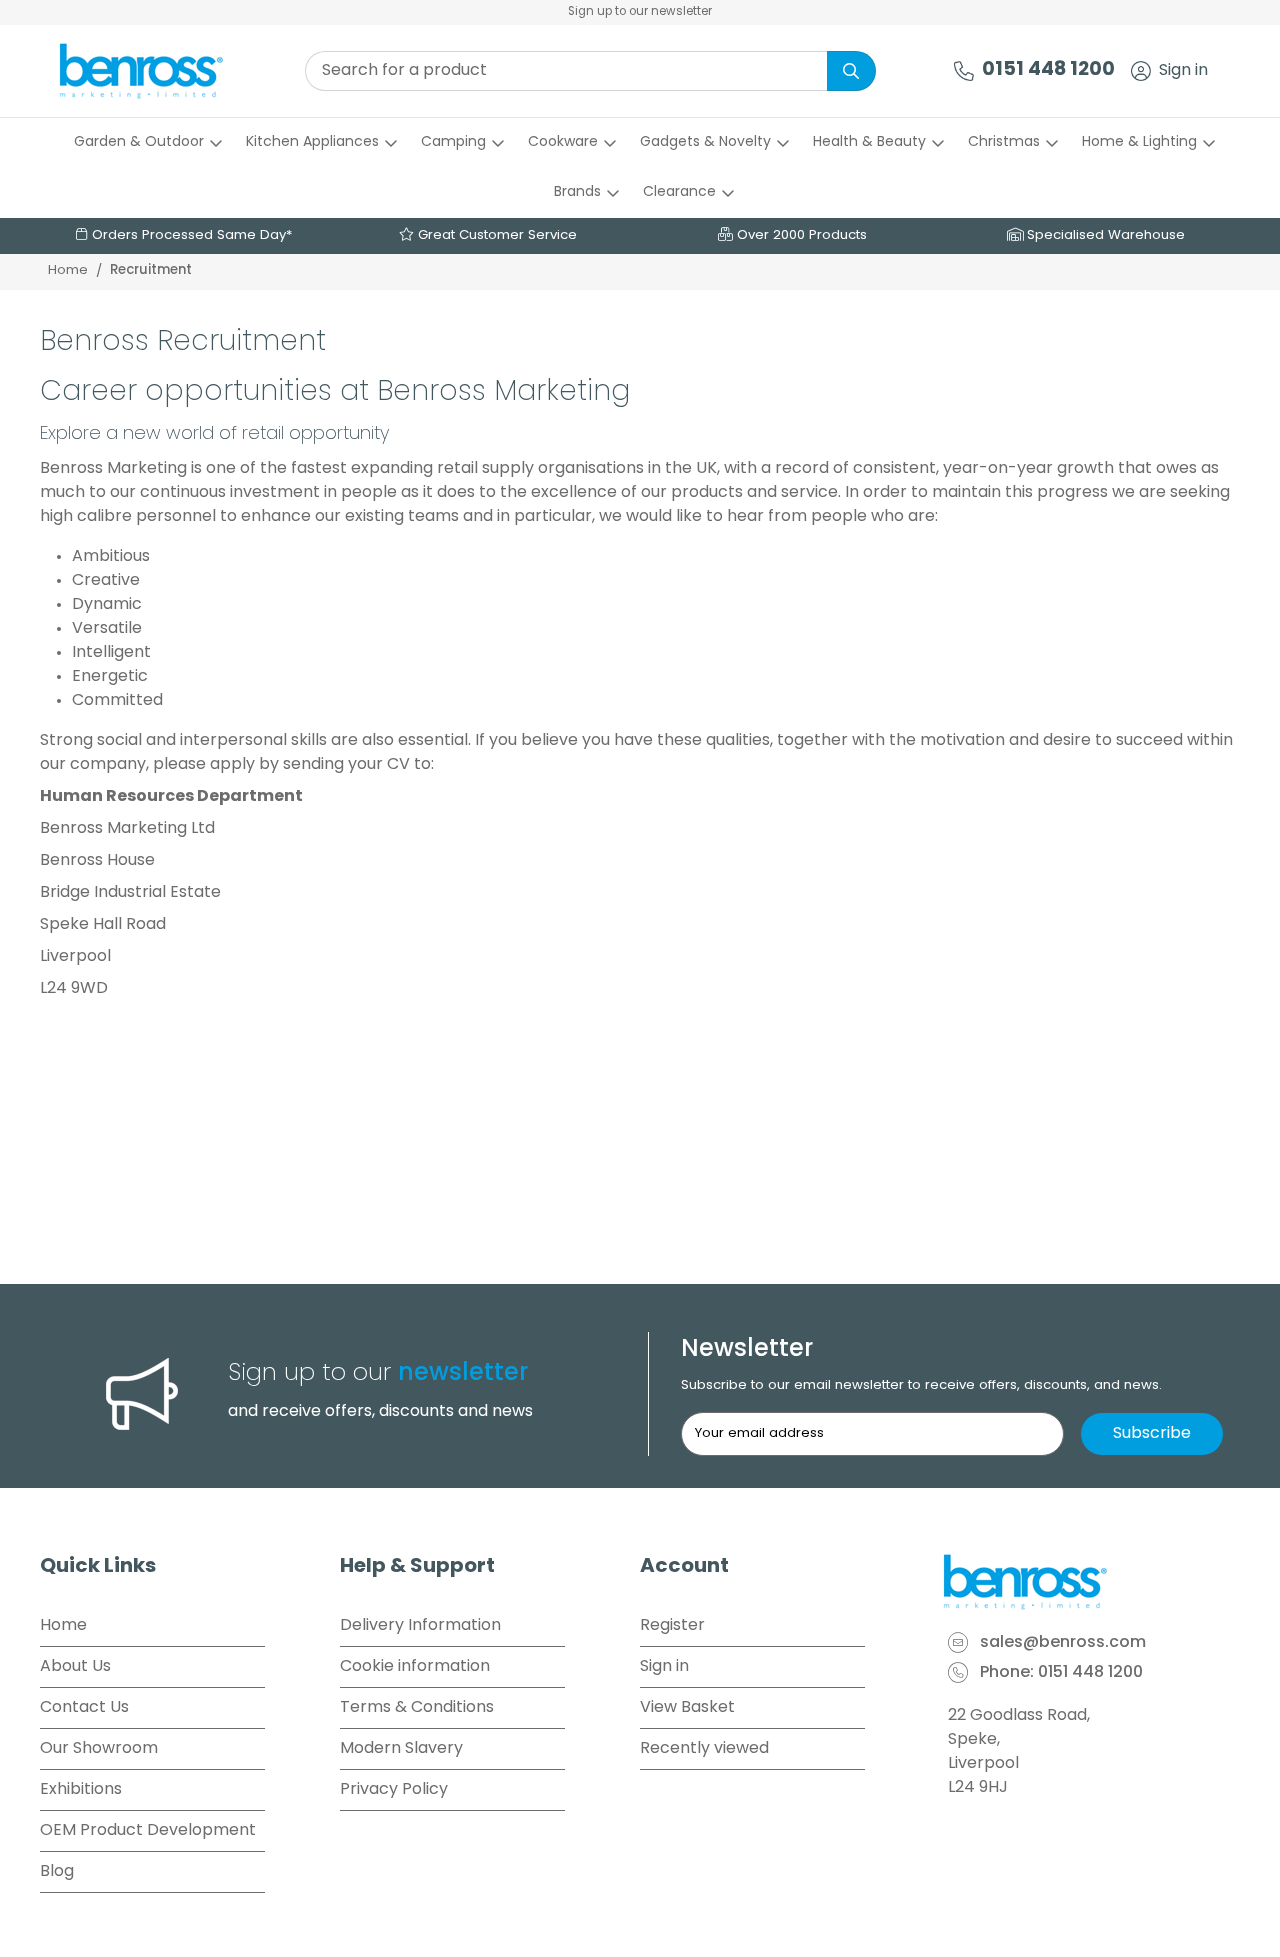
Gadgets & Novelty (705, 142)
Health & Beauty (869, 142)
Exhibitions (81, 1790)
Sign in (1183, 71)
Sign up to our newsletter (640, 12)
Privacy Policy (394, 1790)
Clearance (679, 192)
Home (68, 270)
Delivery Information (420, 1626)
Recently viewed (704, 1749)
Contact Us (84, 1708)
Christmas (1004, 142)
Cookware (563, 142)
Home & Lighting (1139, 142)
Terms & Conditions (417, 1708)
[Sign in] (1141, 71)
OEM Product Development (148, 1831)
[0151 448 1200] (964, 71)
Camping (453, 142)
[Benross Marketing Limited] (1090, 1582)
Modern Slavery (401, 1749)
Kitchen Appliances (312, 142)
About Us (75, 1667)
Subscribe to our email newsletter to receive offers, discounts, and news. (921, 1385)
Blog (57, 1872)
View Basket (687, 1708)
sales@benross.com (1063, 1643)
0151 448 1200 (1048, 70)
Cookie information (415, 1667)
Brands (577, 192)
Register (672, 1626)
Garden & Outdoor (139, 142)
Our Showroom (99, 1749)
